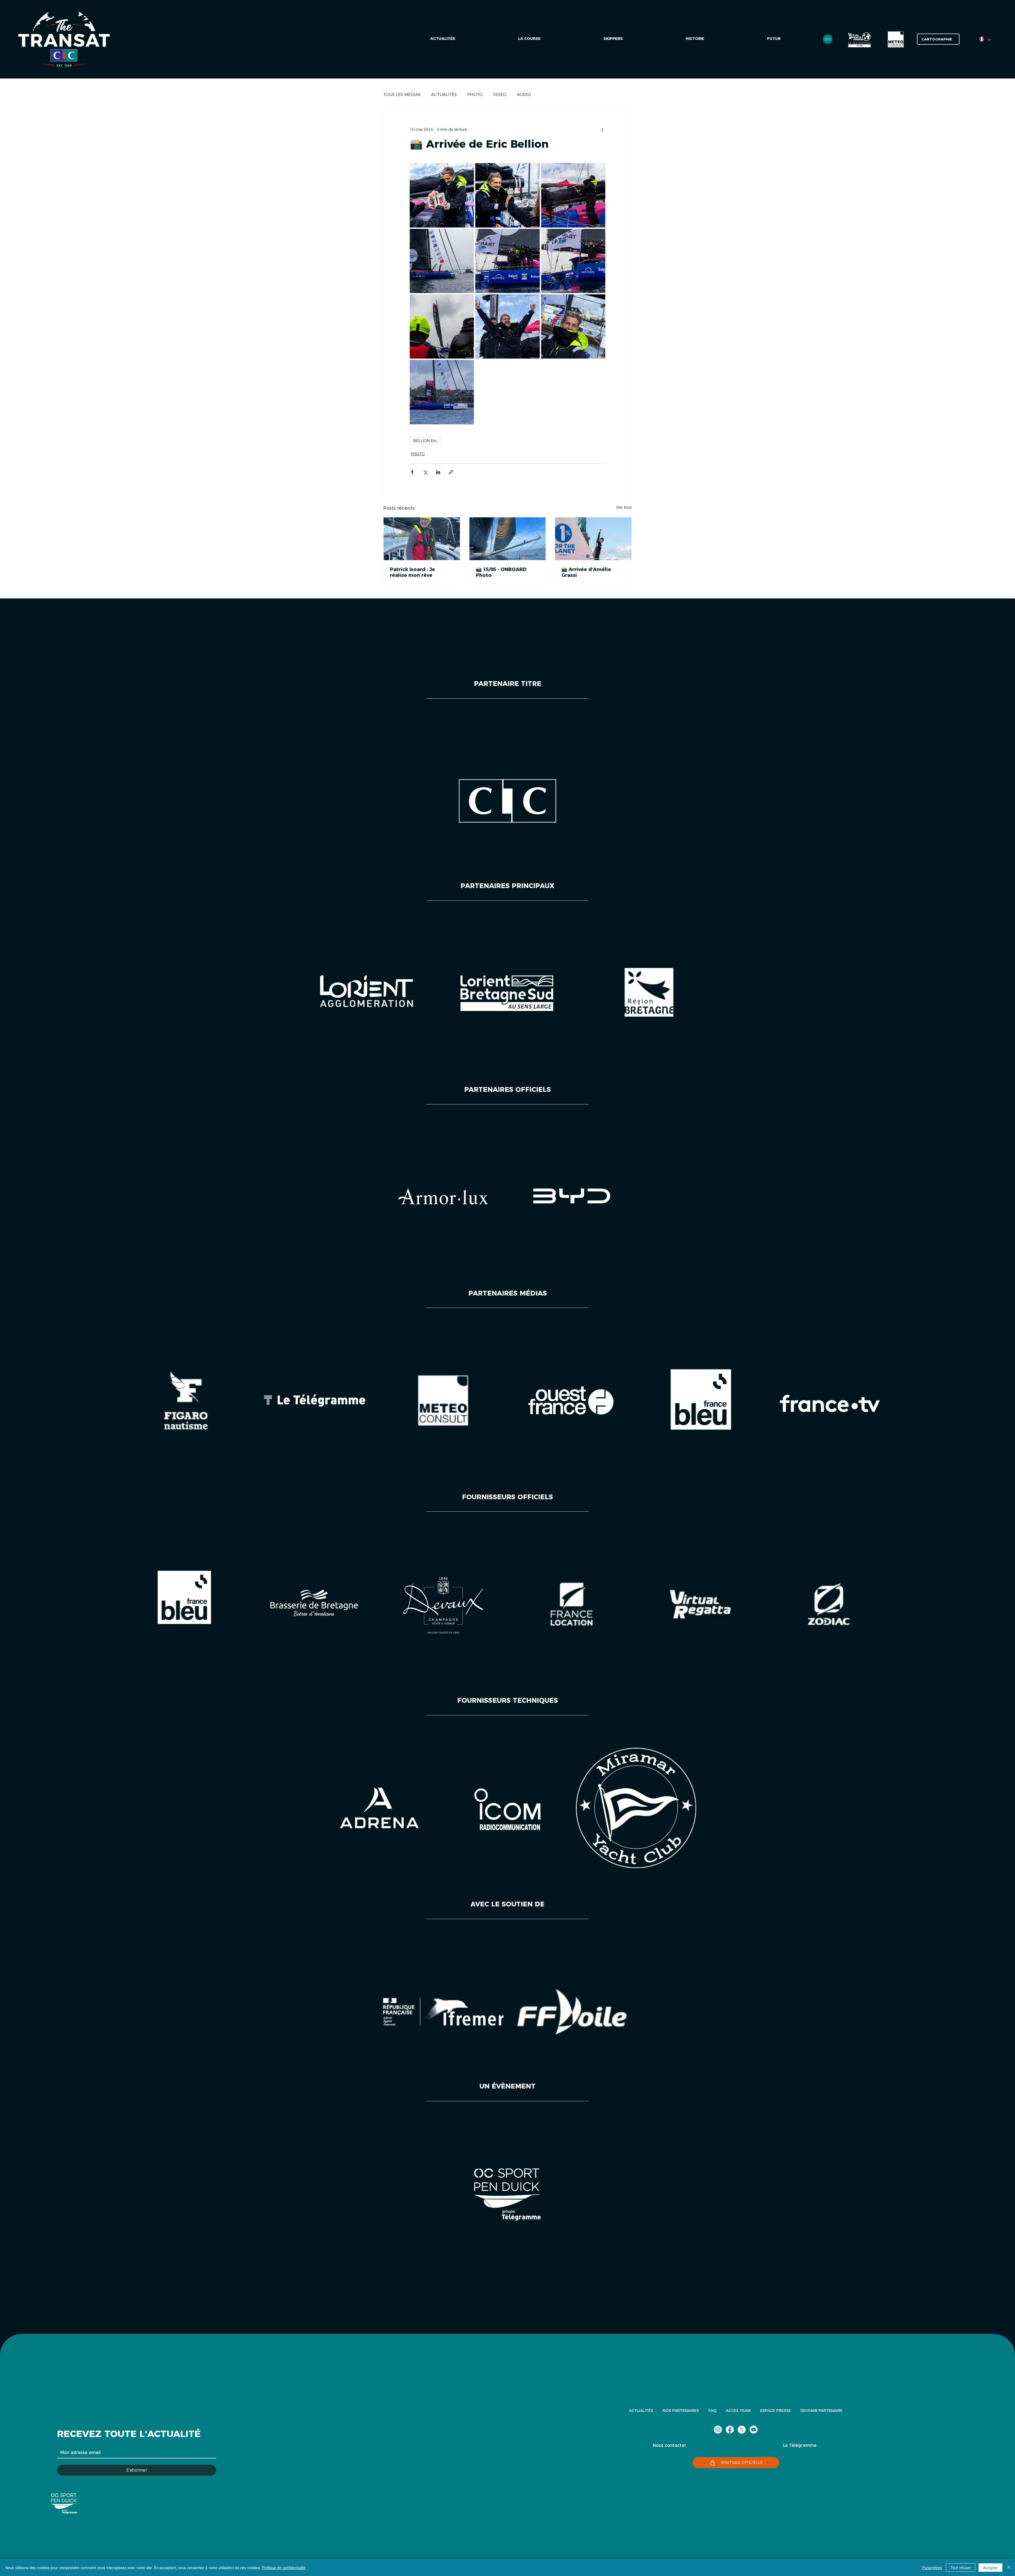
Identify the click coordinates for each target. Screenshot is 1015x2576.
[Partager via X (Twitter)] (425, 472)
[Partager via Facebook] (412, 472)
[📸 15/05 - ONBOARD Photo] (508, 539)
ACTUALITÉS (444, 94)
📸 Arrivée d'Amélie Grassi (586, 572)
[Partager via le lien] (451, 472)
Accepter (990, 2568)
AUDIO (524, 94)
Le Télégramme (800, 2445)
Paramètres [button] (932, 2568)
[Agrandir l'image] (442, 195)
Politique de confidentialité (284, 2568)
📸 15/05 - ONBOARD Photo (501, 572)
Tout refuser (961, 2568)
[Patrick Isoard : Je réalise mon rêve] (422, 539)
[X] (742, 2430)
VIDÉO (500, 94)
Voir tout (624, 507)
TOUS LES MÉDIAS (402, 94)
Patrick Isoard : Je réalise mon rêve (412, 572)
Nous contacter (670, 2445)
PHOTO (475, 94)
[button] (774, 39)
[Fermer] (1009, 2568)
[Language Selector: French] (985, 39)
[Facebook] (730, 2430)
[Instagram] (718, 2430)
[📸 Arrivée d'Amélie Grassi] (593, 539)
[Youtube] (754, 2430)
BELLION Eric (425, 441)
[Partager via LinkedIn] (438, 472)
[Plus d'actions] (602, 129)
